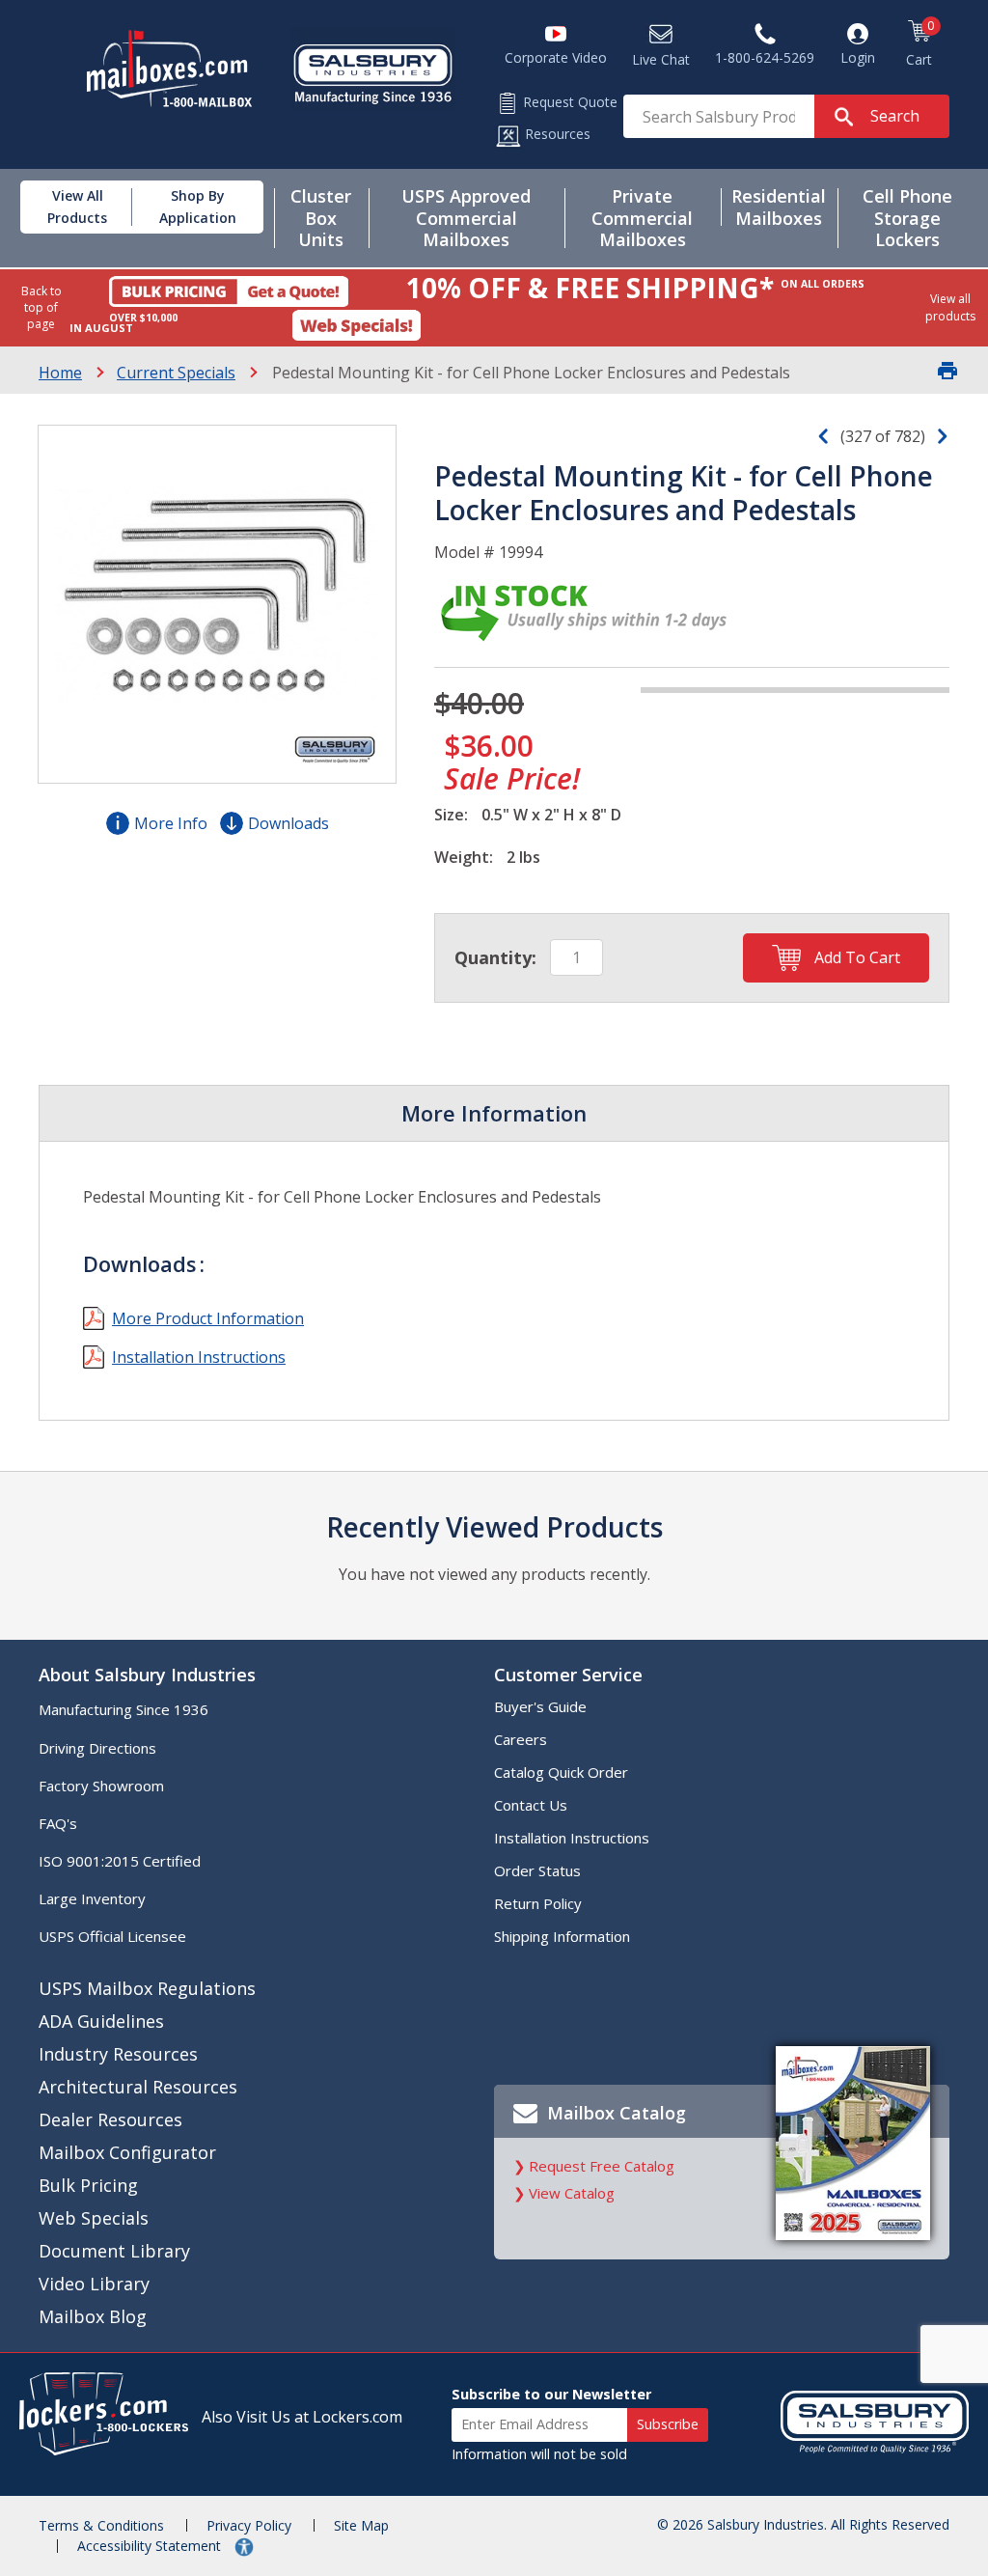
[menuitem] (72, 207)
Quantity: (495, 957)
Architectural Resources (138, 2087)
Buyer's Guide (540, 1706)
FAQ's (58, 1823)
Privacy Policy (249, 2525)
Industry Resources (118, 2054)
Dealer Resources (110, 2119)
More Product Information (208, 1318)
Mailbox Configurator (127, 2152)
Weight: (464, 857)
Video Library (94, 2284)
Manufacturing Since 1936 (123, 1709)
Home (60, 373)
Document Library (114, 2251)
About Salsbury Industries (147, 1675)
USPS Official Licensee (112, 1936)
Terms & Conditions (101, 2525)
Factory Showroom (101, 1786)
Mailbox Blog (93, 2316)
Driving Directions (97, 1748)
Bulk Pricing (88, 2185)
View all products (950, 307)
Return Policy (538, 1903)
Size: (451, 815)
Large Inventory (92, 1898)
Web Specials (94, 2218)
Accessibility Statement (151, 2546)
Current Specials (176, 373)
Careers (521, 1739)
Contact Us (531, 1805)
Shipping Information (562, 1936)
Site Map (361, 2525)
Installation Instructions (199, 1357)
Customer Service (568, 1675)
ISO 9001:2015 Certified (120, 1861)
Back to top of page (41, 307)
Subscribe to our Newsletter (551, 2394)
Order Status (537, 1870)
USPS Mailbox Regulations (147, 1988)
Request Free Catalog (602, 2166)
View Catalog (572, 2193)
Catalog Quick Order (561, 1772)
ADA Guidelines (101, 2021)
